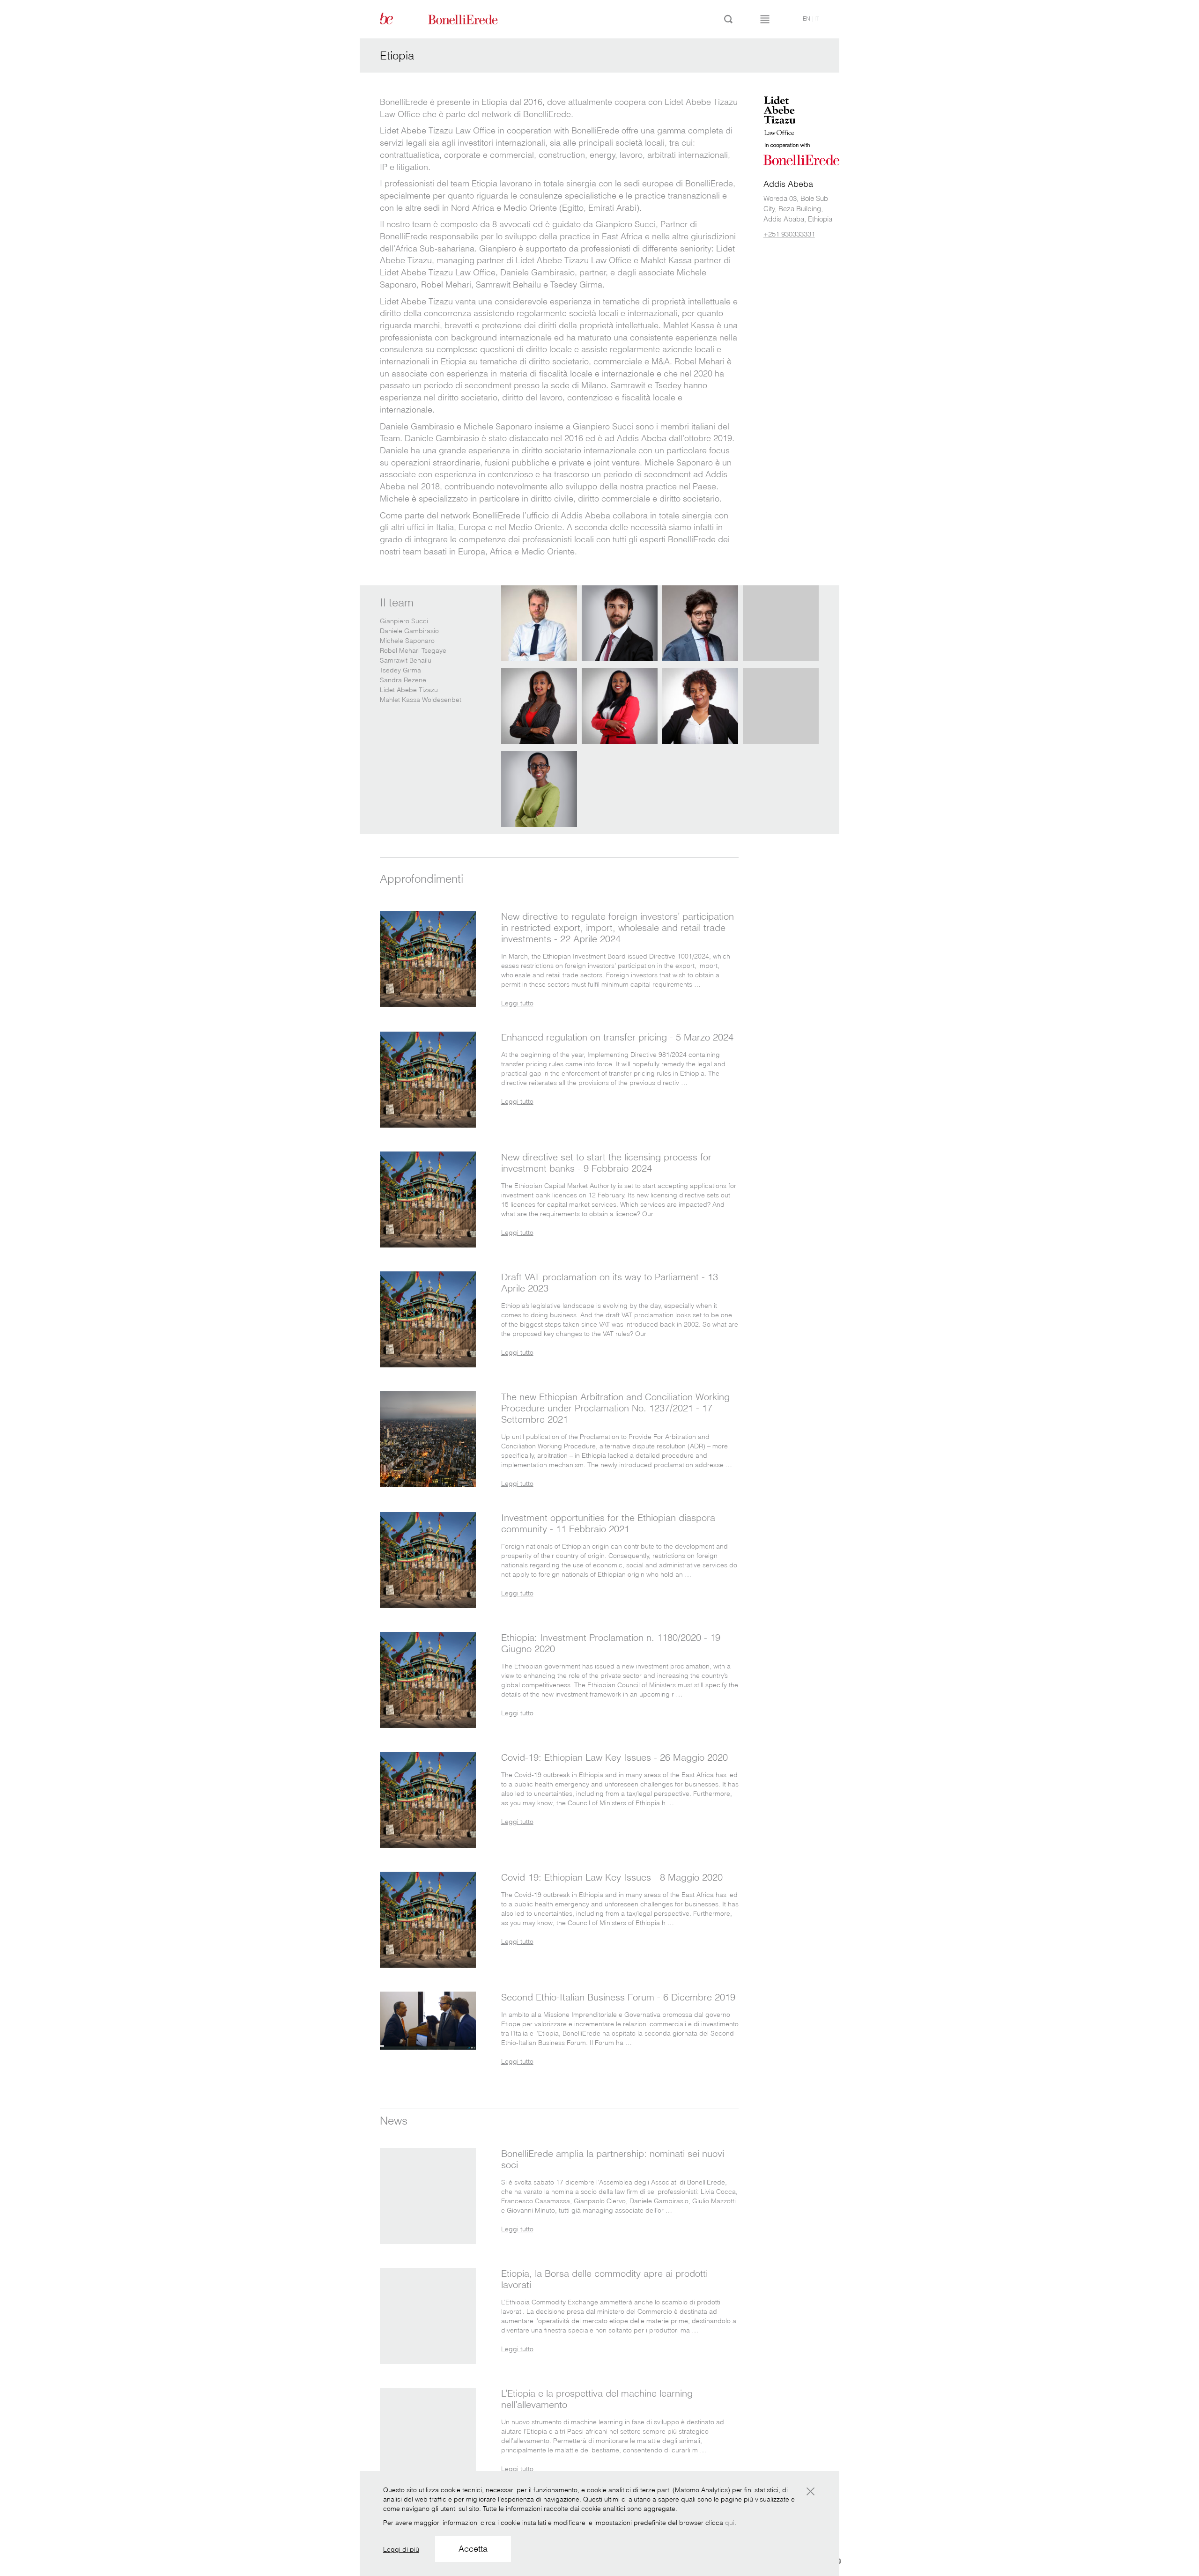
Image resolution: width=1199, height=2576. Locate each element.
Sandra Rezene (403, 680)
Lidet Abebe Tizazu (409, 690)
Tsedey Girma (400, 670)
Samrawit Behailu (406, 660)
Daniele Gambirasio (409, 631)
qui (730, 2523)
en (807, 18)
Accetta (473, 2549)
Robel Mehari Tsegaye (413, 650)
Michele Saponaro (407, 641)
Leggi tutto (517, 1003)
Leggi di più (401, 2549)
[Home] (474, 19)
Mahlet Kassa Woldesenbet (421, 700)
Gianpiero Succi (404, 621)
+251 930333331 (789, 234)
